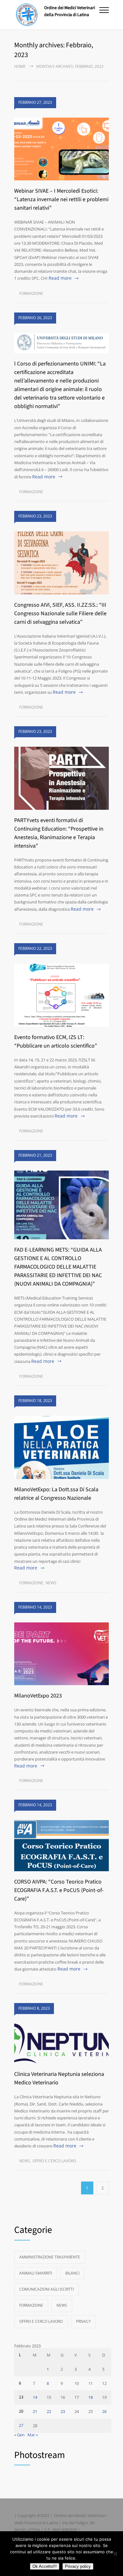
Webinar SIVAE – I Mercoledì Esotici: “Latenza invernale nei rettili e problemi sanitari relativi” (61, 199)
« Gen (19, 2435)
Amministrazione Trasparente (50, 2257)
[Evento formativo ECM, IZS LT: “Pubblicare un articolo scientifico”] (61, 995)
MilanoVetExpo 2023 (38, 1696)
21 (35, 2411)
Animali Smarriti (36, 2273)
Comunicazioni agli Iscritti (47, 2289)
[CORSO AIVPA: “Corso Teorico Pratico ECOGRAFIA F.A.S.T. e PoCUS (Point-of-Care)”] (61, 1846)
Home (20, 66)
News (51, 1583)
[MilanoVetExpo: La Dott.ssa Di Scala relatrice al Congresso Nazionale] (61, 1447)
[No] (115, 2554)
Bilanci (72, 2273)
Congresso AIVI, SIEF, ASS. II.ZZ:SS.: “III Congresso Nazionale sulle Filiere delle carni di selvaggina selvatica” (60, 613)
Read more (60, 278)
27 (21, 2426)
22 (49, 2411)
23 (63, 2411)
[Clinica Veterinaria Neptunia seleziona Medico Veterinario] (61, 2044)
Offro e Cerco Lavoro (54, 2161)
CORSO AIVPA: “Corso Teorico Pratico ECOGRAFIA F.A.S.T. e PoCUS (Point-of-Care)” (59, 1890)
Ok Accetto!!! (45, 2566)
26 (104, 2411)
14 (35, 2397)
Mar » (33, 2435)
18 (91, 2397)
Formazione (31, 293)
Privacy (83, 2321)
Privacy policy (78, 2566)
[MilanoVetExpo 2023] (61, 1654)
